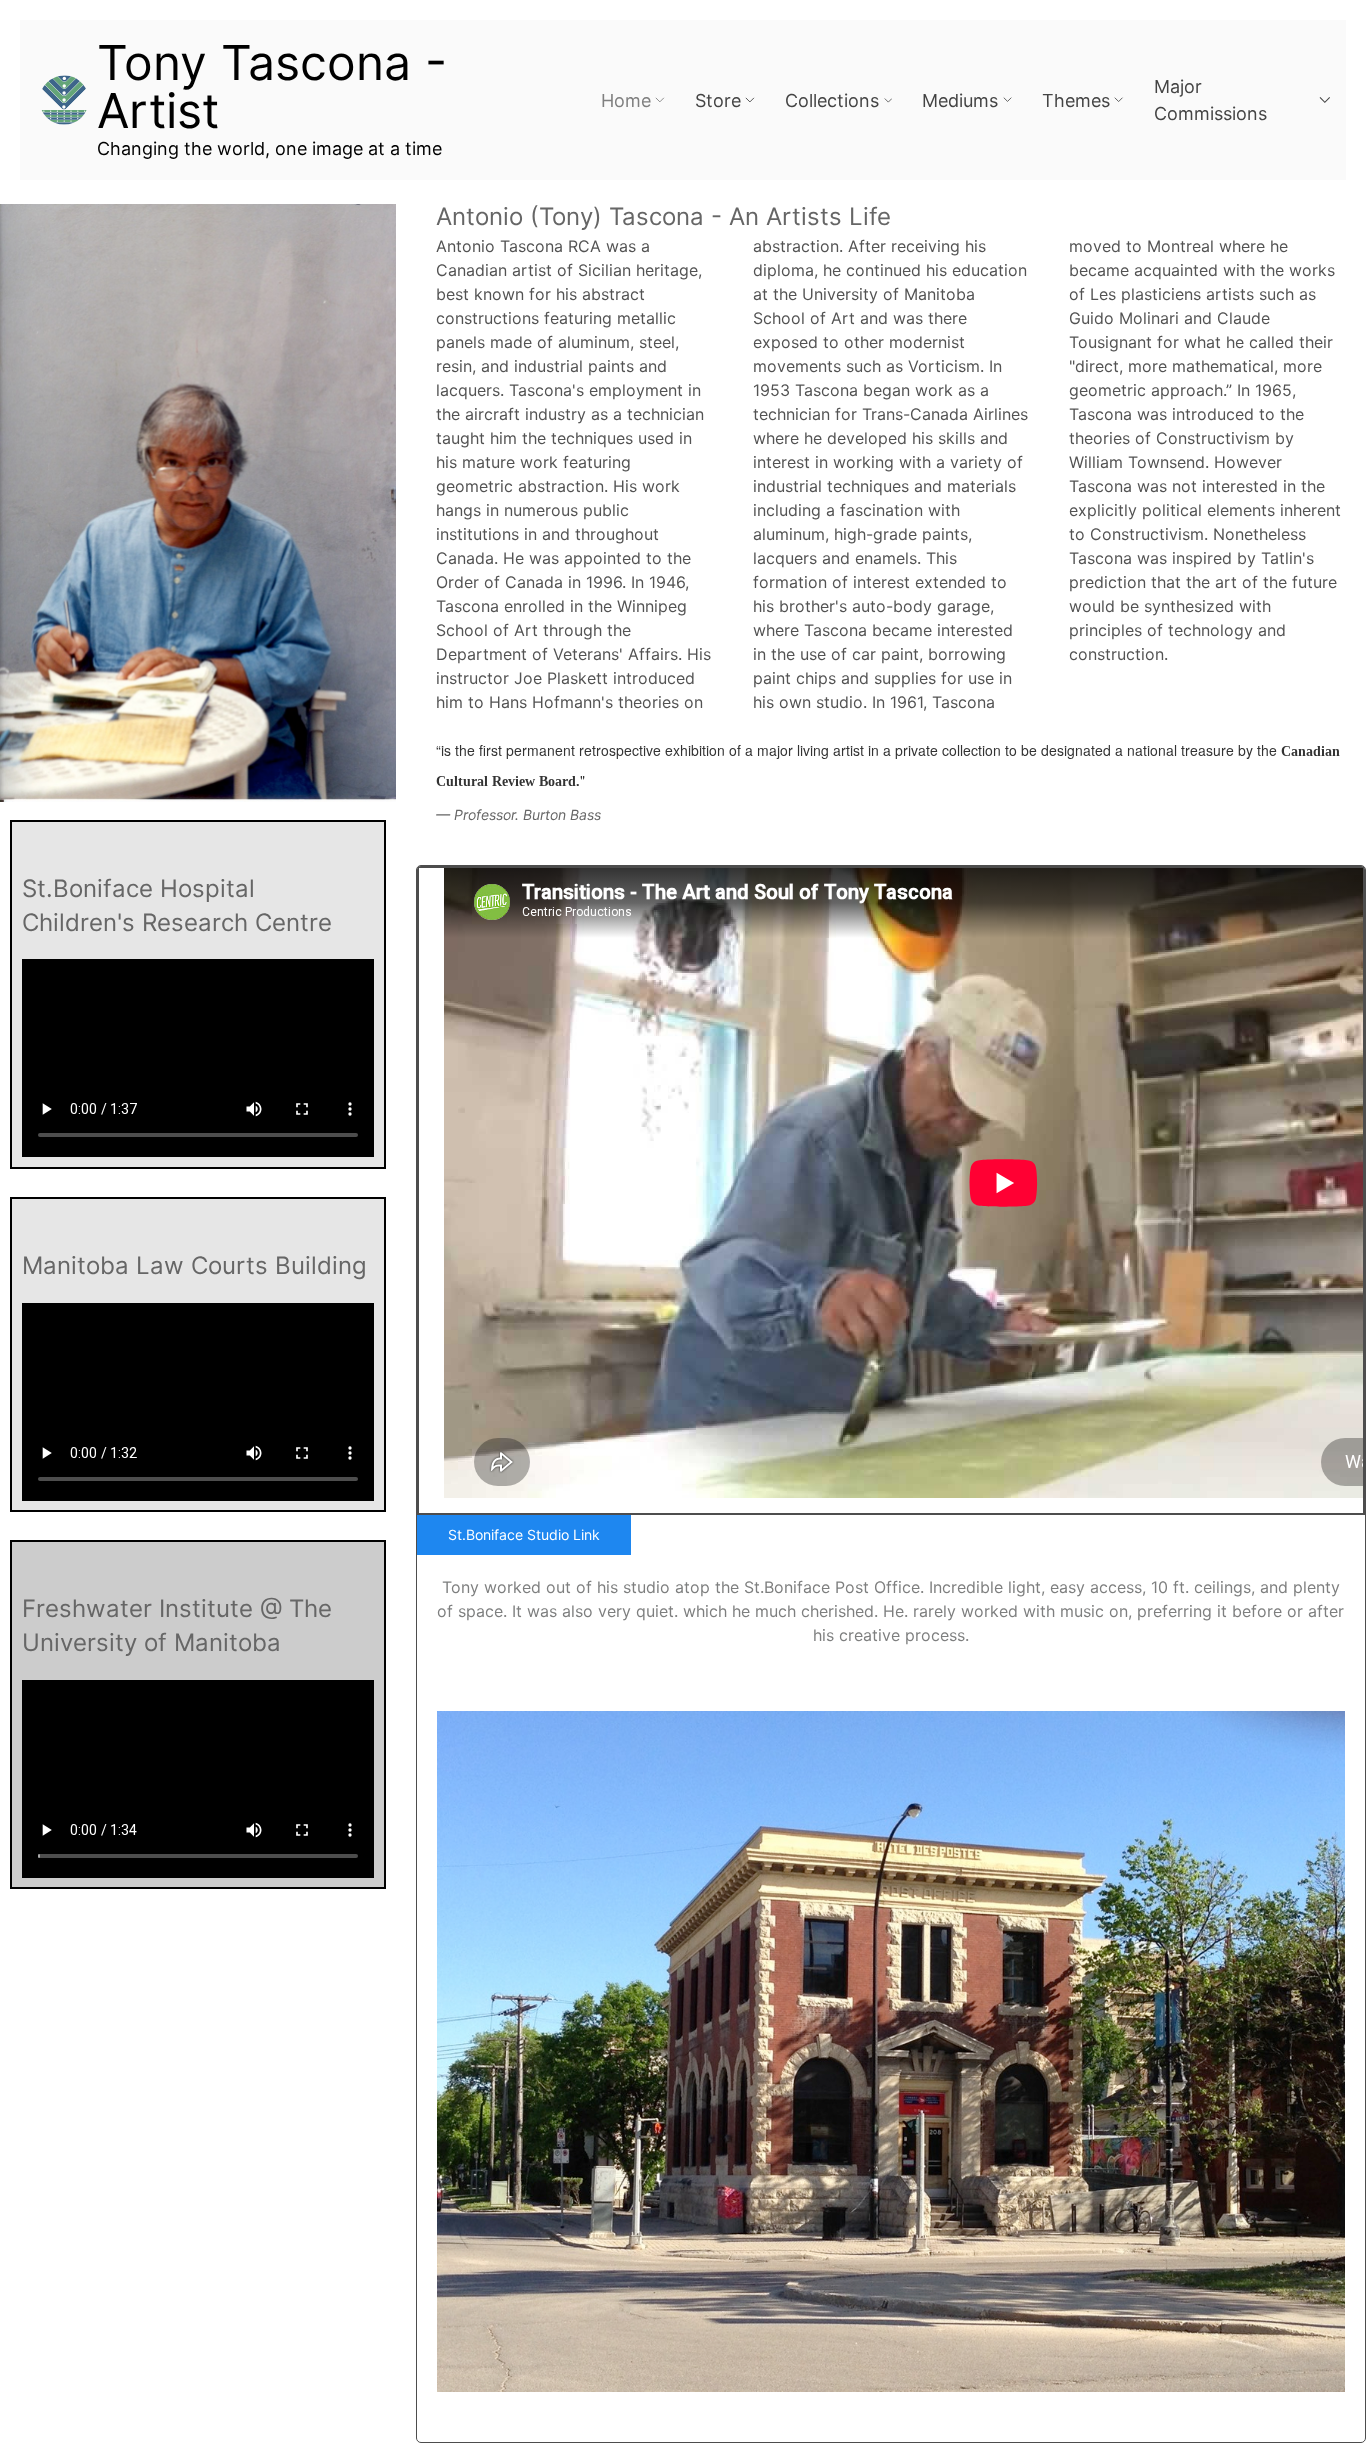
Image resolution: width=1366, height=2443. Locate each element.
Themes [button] (1076, 100)
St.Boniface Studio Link (524, 1534)
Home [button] (626, 100)
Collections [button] (832, 100)
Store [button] (718, 100)
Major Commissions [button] (1210, 100)
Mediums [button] (960, 100)
